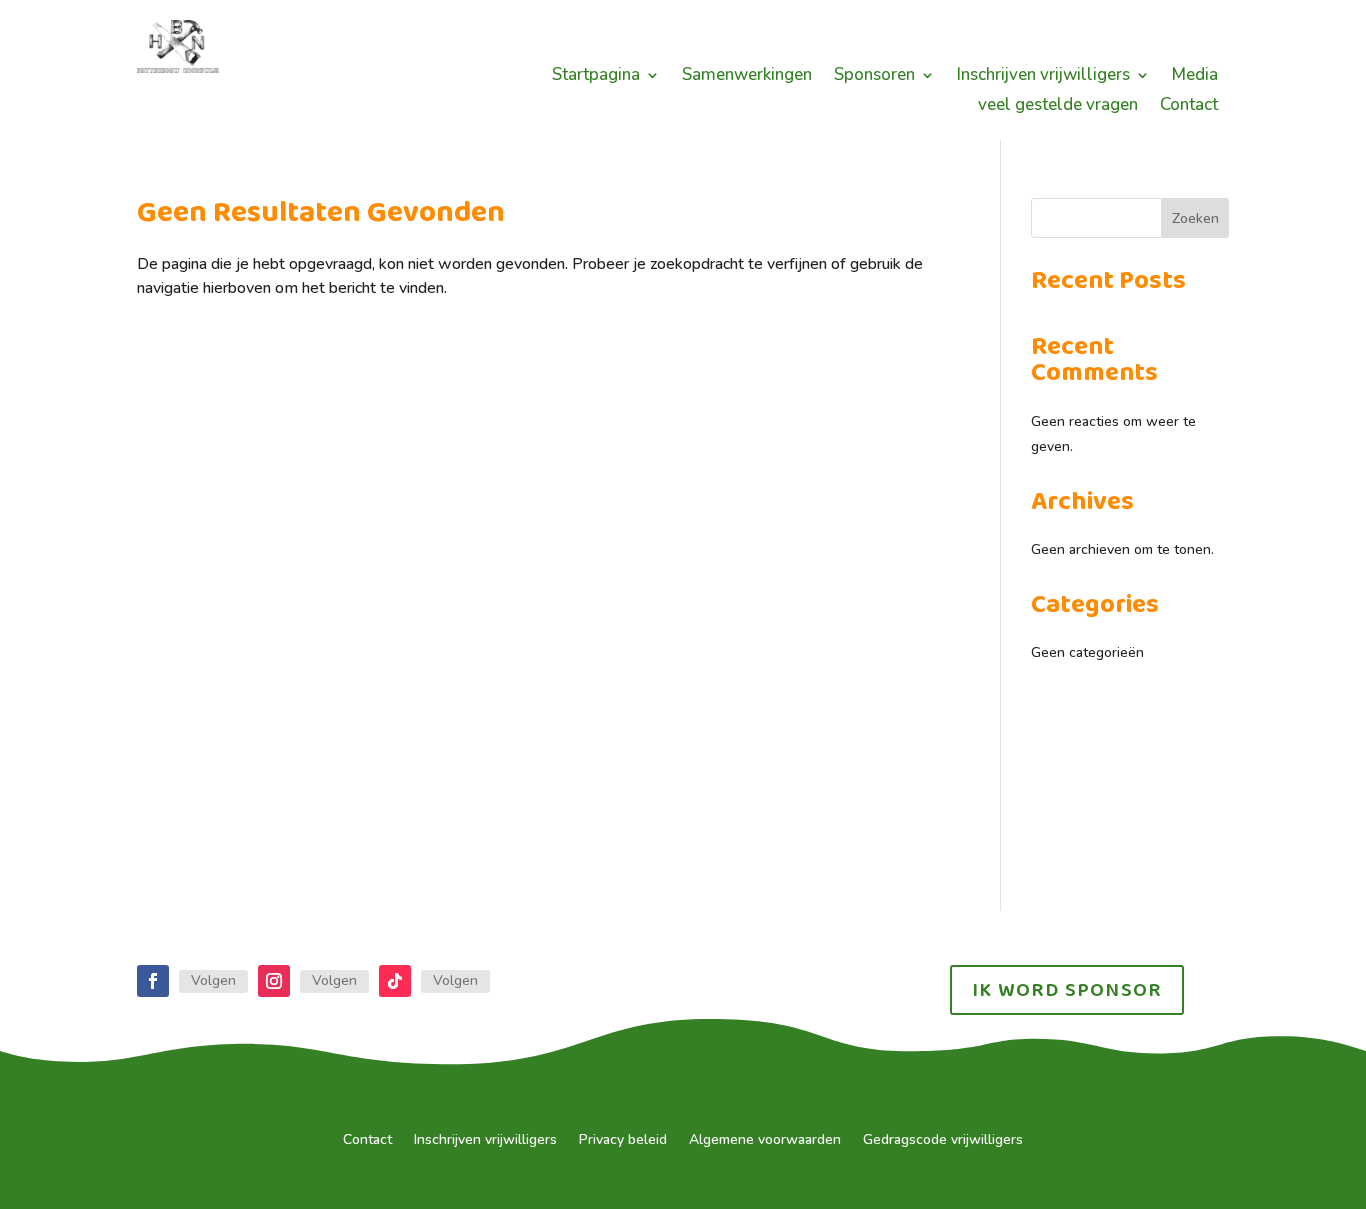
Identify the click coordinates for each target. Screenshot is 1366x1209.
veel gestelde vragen (1058, 107)
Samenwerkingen (747, 77)
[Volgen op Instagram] (274, 981)
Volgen (213, 980)
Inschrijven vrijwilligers (1043, 77)
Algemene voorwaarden (765, 1141)
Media (1195, 77)
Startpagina (596, 77)
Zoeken (1195, 218)
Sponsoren (874, 77)
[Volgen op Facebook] (153, 981)
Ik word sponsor (1067, 990)
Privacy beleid (623, 1141)
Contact (1189, 107)
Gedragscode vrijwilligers (943, 1141)
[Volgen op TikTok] (395, 981)
